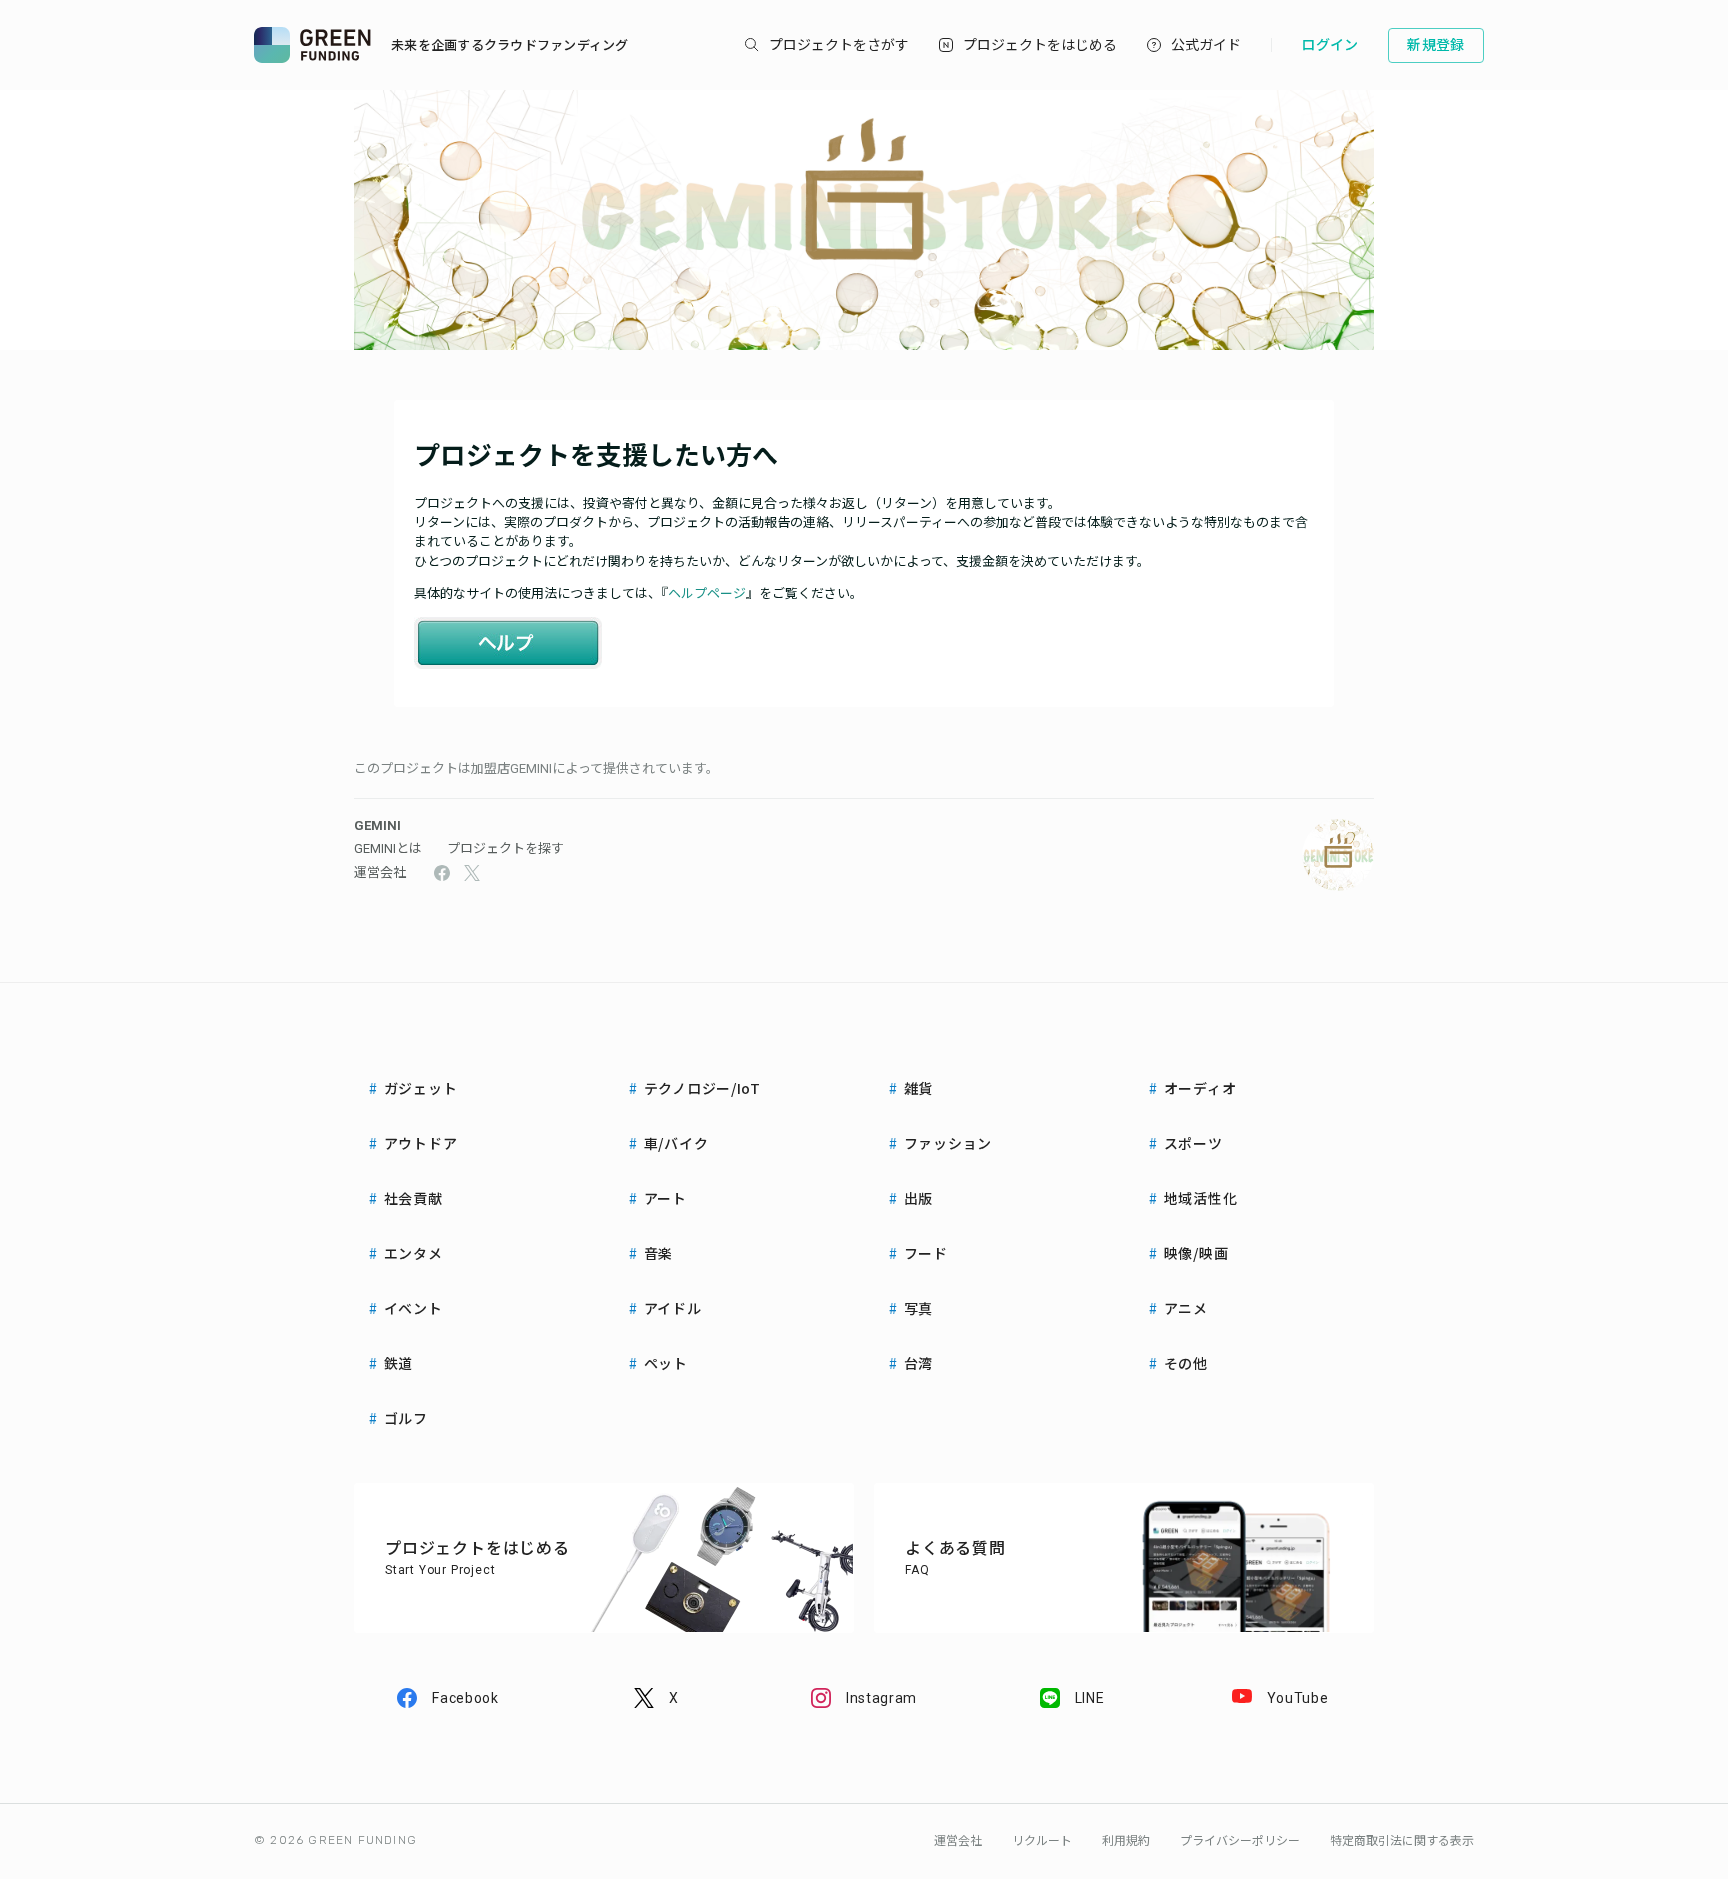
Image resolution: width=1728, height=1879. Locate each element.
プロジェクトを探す (505, 848)
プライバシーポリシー (1240, 1841)
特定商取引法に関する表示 (1402, 1841)
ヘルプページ (707, 593)
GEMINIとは (388, 848)
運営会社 (380, 872)
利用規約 (1126, 1841)
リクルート (1042, 1841)
